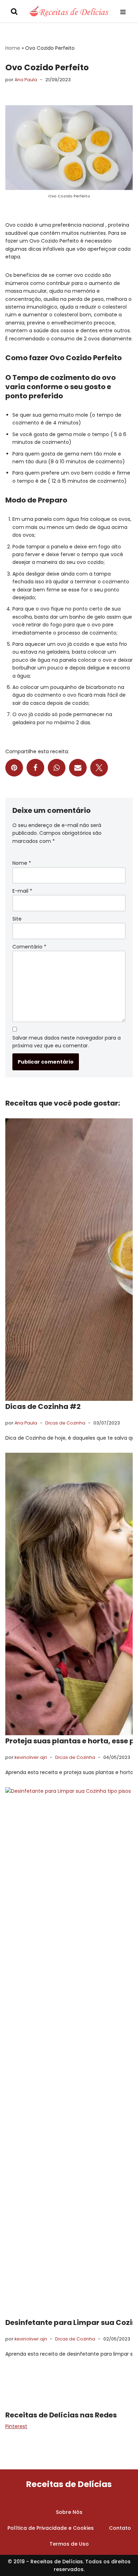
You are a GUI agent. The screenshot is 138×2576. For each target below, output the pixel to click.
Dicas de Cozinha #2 (43, 1406)
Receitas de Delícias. (57, 2561)
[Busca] (14, 11)
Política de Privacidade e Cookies (51, 2528)
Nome (22, 863)
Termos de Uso (69, 2544)
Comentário (29, 947)
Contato (120, 2528)
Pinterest (16, 2426)
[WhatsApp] (57, 768)
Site (17, 919)
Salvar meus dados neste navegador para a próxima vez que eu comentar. (67, 1042)
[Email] (78, 768)
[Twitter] (99, 768)
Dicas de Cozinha (65, 1423)
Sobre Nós (69, 2512)
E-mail (22, 891)
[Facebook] (35, 768)
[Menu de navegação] (126, 11)
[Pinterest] (14, 768)
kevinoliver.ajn (31, 1757)
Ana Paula (26, 80)
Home (13, 48)
